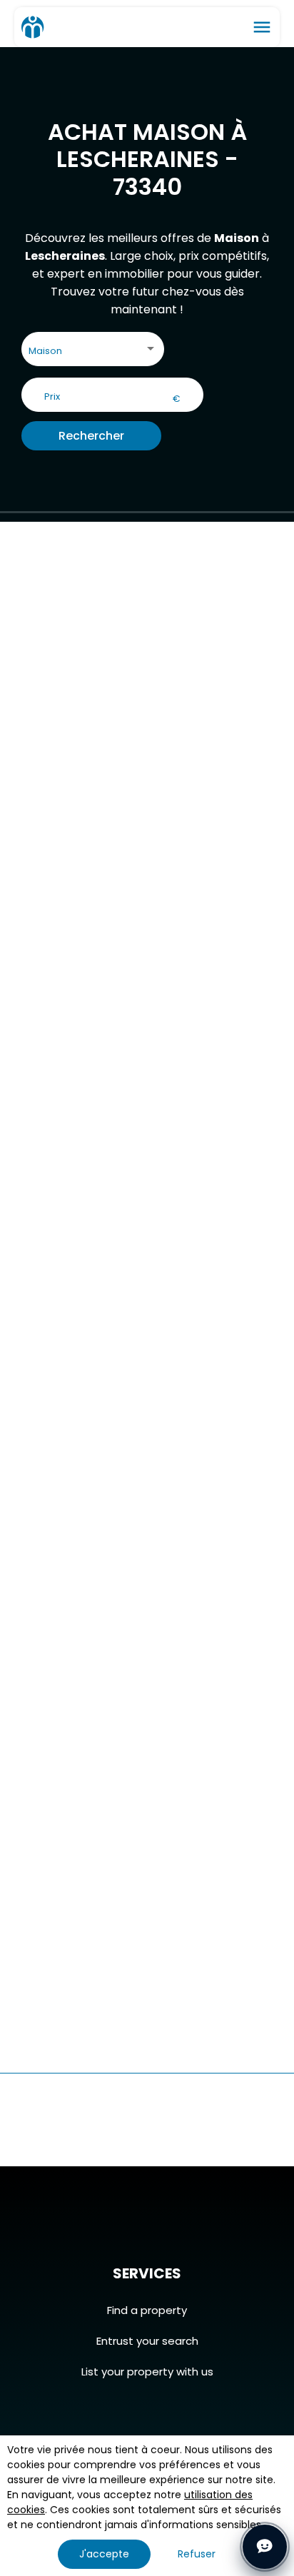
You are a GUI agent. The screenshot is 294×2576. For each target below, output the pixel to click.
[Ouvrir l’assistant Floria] (265, 2547)
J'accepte (104, 2554)
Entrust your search (147, 2341)
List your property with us (147, 2372)
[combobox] (93, 352)
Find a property (147, 2310)
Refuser (197, 2554)
